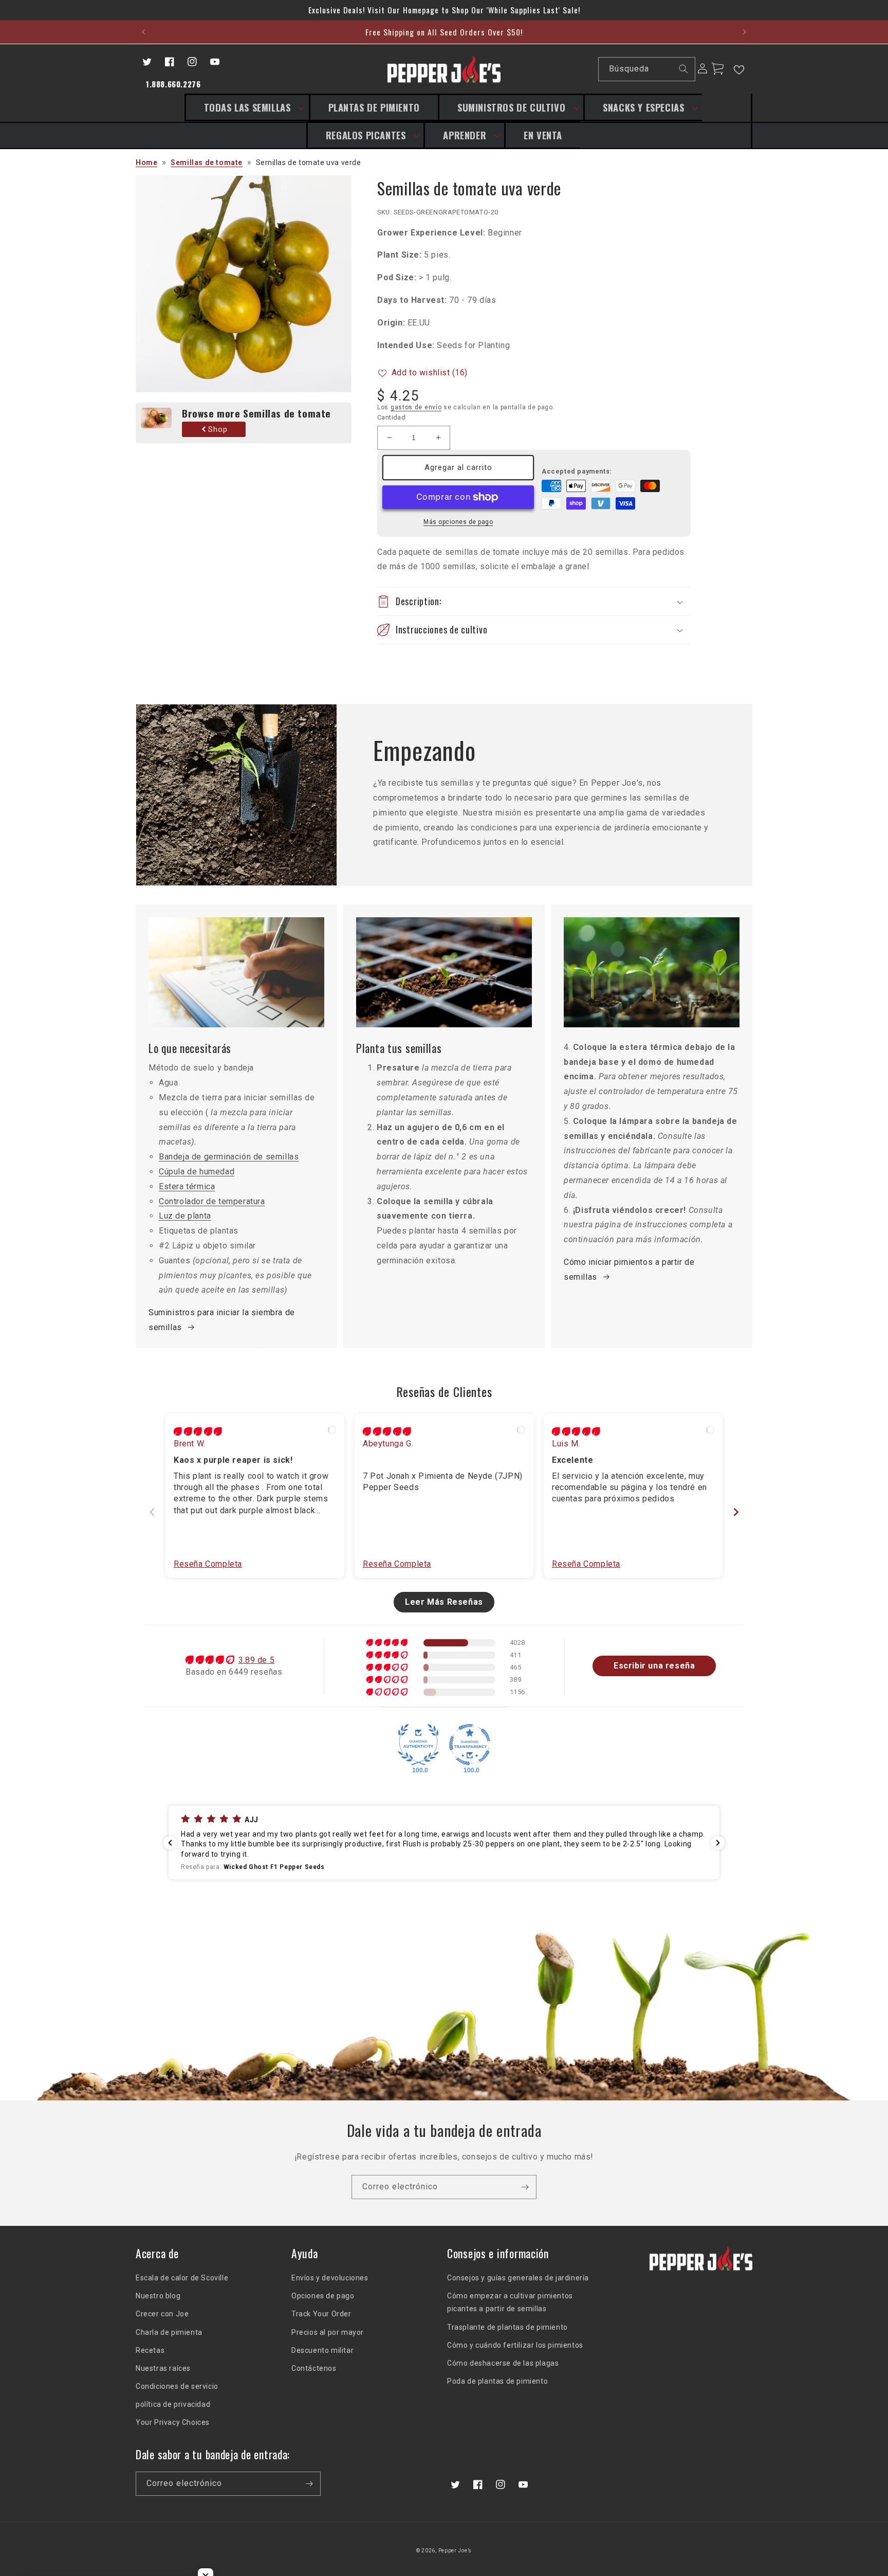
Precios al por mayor (328, 2332)
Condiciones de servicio (177, 2386)
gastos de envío (416, 407)
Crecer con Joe (162, 2314)
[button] (247, 107)
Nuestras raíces (163, 2368)
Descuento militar (322, 2350)
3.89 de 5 (256, 1660)
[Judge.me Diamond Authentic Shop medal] (418, 1745)
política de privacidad (173, 2404)
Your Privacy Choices (173, 2422)
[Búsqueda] (683, 69)
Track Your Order (321, 2314)
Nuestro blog (158, 2296)
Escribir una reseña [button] (654, 1666)
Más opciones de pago (458, 522)
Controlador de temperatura (212, 1201)
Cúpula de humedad (197, 1172)
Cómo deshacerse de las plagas (503, 2363)
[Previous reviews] (170, 1843)
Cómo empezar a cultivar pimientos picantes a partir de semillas (510, 2302)
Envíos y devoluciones (330, 2278)
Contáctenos (314, 2368)
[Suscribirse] (525, 2187)
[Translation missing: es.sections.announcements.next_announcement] (744, 32)
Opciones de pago (323, 2296)
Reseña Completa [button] (208, 1564)
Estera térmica (187, 1186)
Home (146, 162)
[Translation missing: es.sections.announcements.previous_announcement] (144, 32)
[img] (198, 1432)
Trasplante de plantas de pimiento (507, 2327)
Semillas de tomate (207, 162)
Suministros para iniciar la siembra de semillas (222, 1320)
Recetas (150, 2350)
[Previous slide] (152, 1512)
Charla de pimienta (169, 2332)
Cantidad (391, 417)
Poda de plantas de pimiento (497, 2381)
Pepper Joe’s (455, 2551)
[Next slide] (736, 1512)
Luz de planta (185, 1216)
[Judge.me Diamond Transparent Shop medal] (470, 1745)
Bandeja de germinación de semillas (229, 1157)
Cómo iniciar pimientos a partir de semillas (629, 1269)
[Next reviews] (718, 1843)
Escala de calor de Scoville (182, 2278)
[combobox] (647, 69)
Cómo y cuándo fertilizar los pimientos (515, 2345)
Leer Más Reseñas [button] (444, 1602)
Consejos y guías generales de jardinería (518, 2278)
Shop (218, 429)
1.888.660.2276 (173, 84)
